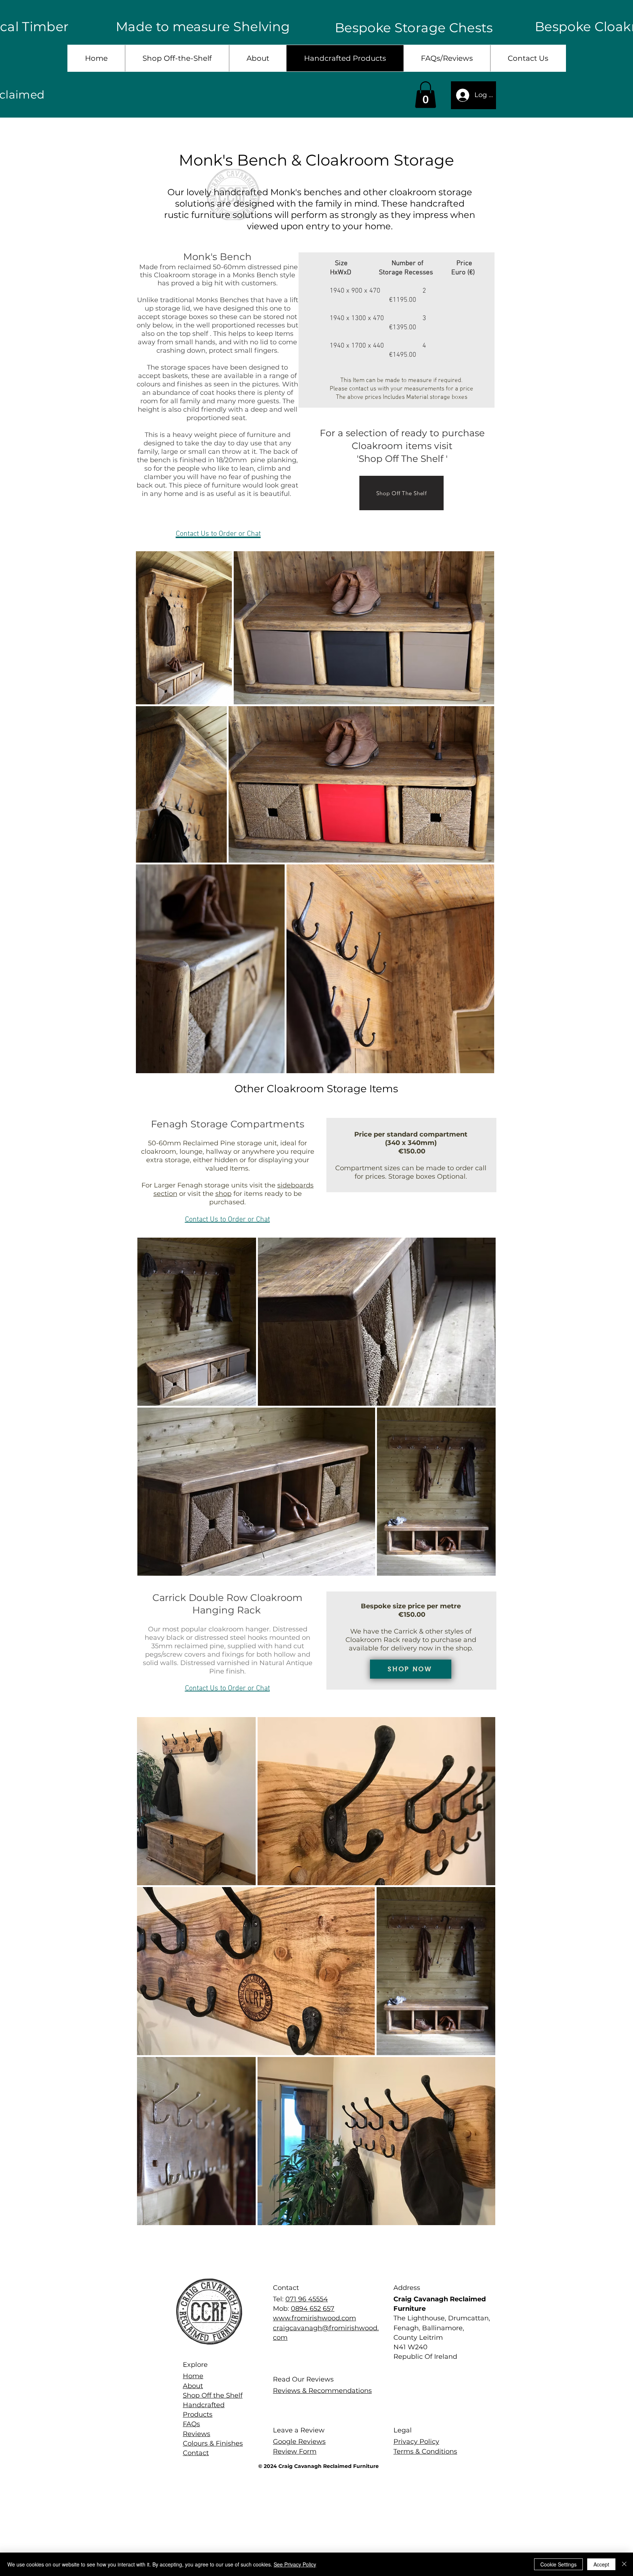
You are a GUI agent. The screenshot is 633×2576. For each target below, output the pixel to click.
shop (223, 1194)
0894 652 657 (313, 2309)
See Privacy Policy (295, 2564)
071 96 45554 (307, 2299)
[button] (425, 95)
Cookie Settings (558, 2564)
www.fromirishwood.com (314, 2318)
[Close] (624, 2564)
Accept (601, 2564)
